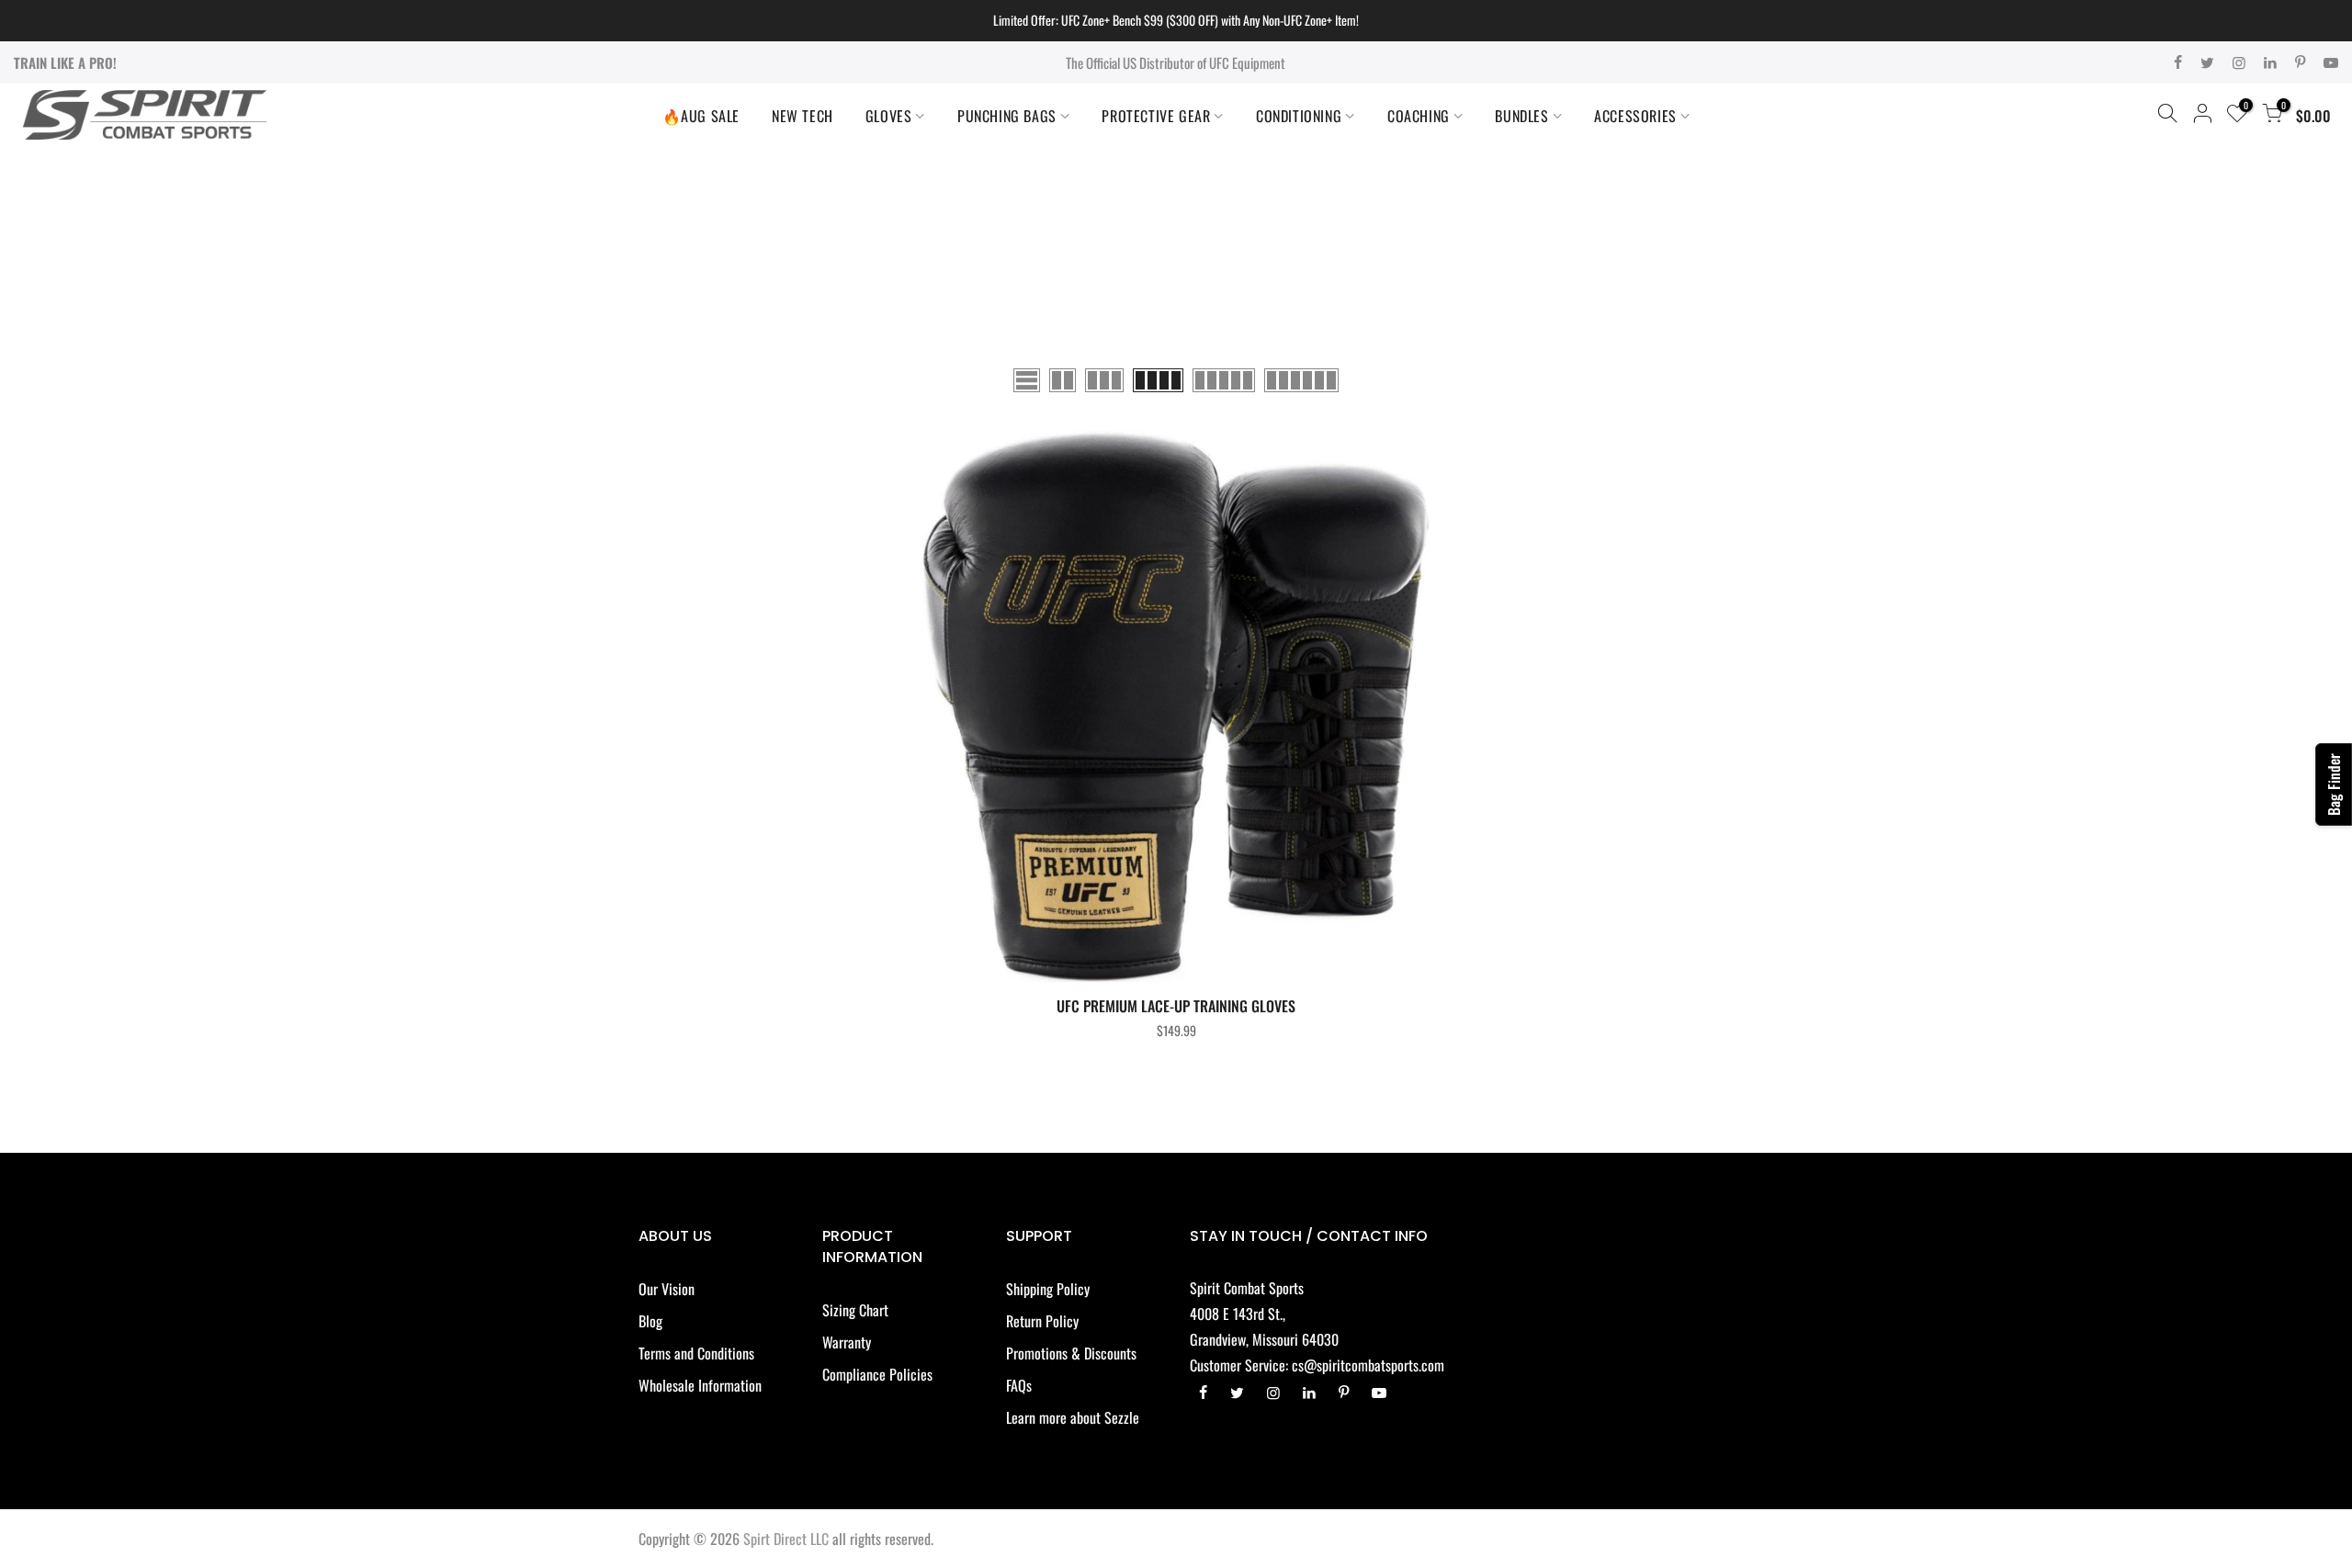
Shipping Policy (1048, 1289)
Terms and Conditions (696, 1353)
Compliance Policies (877, 1374)
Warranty (847, 1342)
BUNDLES (1521, 116)
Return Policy (1042, 1321)
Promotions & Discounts (1071, 1353)
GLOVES (889, 116)
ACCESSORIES (1635, 116)
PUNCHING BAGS (1007, 116)
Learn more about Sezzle (1073, 1417)
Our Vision (667, 1289)
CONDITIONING (1299, 116)
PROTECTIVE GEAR (1156, 116)
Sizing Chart (855, 1310)
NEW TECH (803, 116)
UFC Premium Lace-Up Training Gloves (1176, 1006)
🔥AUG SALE (701, 116)
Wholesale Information (700, 1385)
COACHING (1419, 116)
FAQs (1019, 1385)
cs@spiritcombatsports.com (1368, 1365)
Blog (650, 1321)
